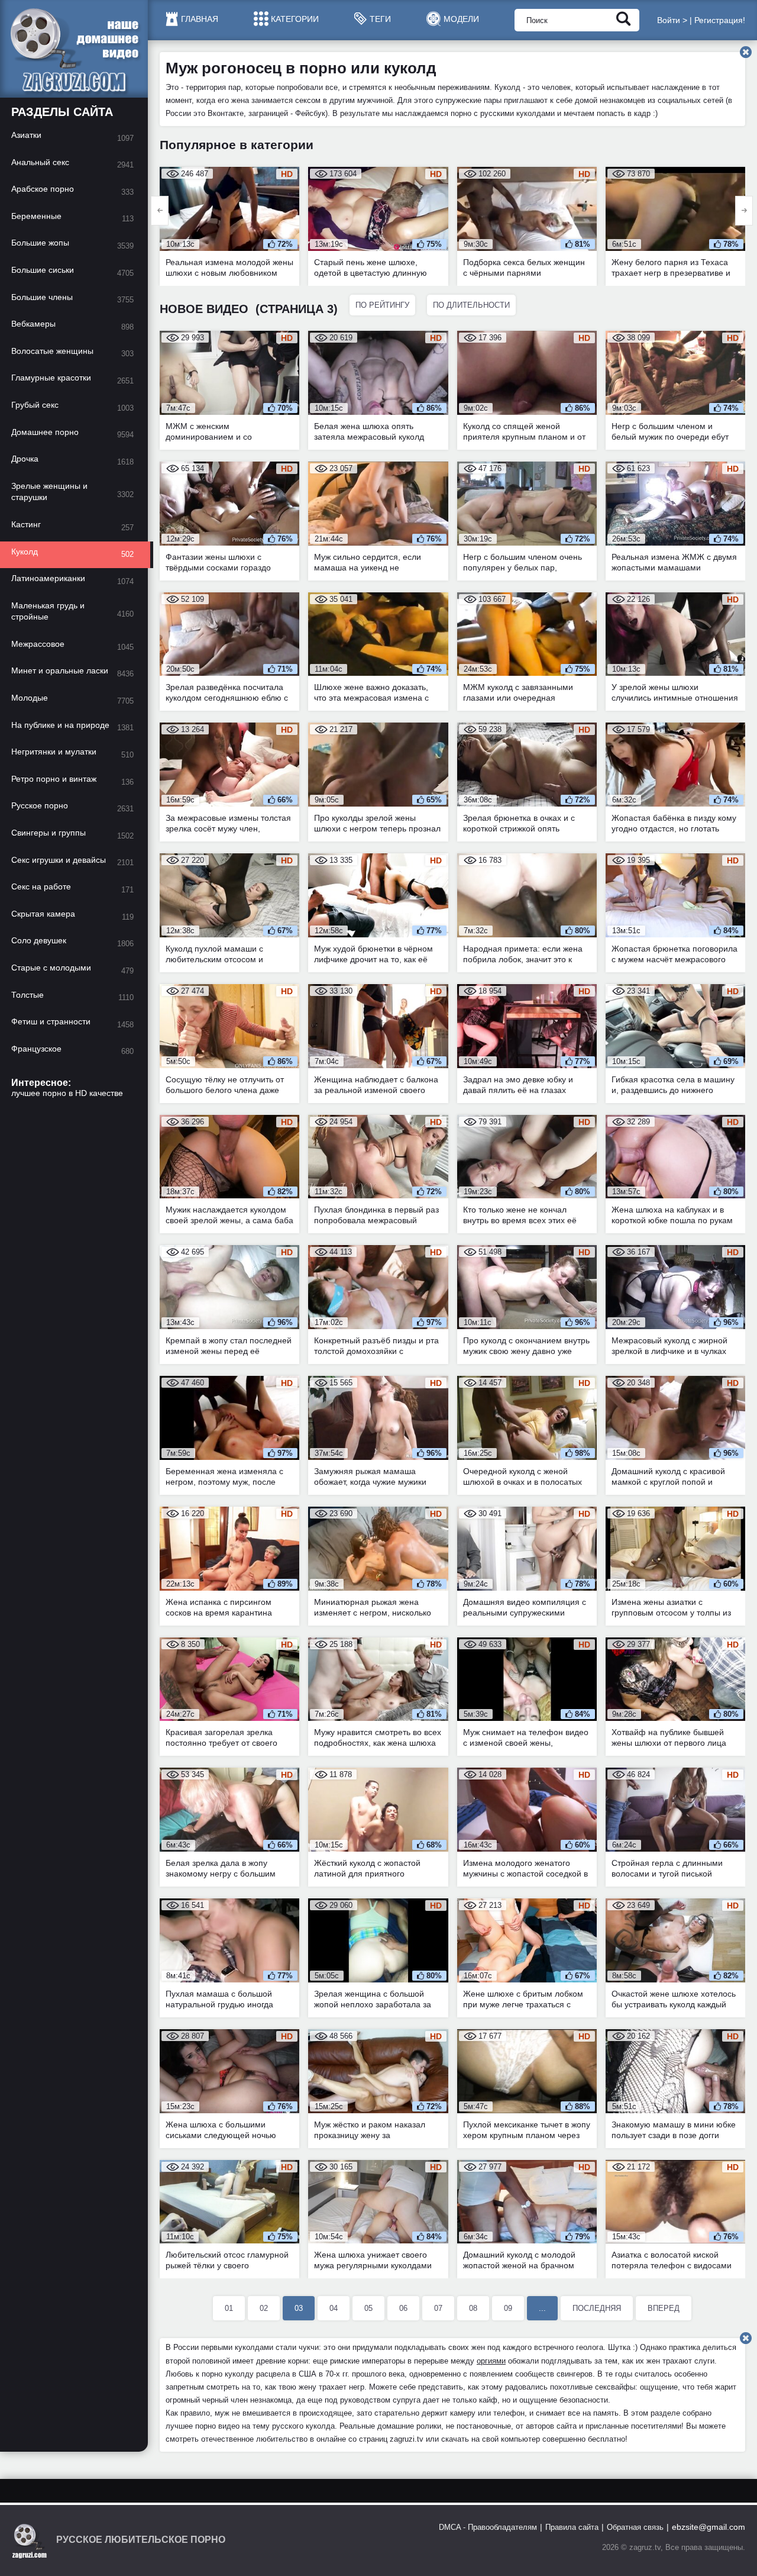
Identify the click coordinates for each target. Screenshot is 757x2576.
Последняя (597, 2308)
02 (264, 2308)
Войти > (672, 20)
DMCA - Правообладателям (488, 2527)
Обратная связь (635, 2527)
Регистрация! (720, 20)
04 (334, 2308)
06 (403, 2308)
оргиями (491, 2361)
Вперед (664, 2308)
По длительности (471, 305)
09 (508, 2308)
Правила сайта (572, 2527)
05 (368, 2308)
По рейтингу (382, 305)
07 (438, 2308)
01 (229, 2308)
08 (473, 2308)
